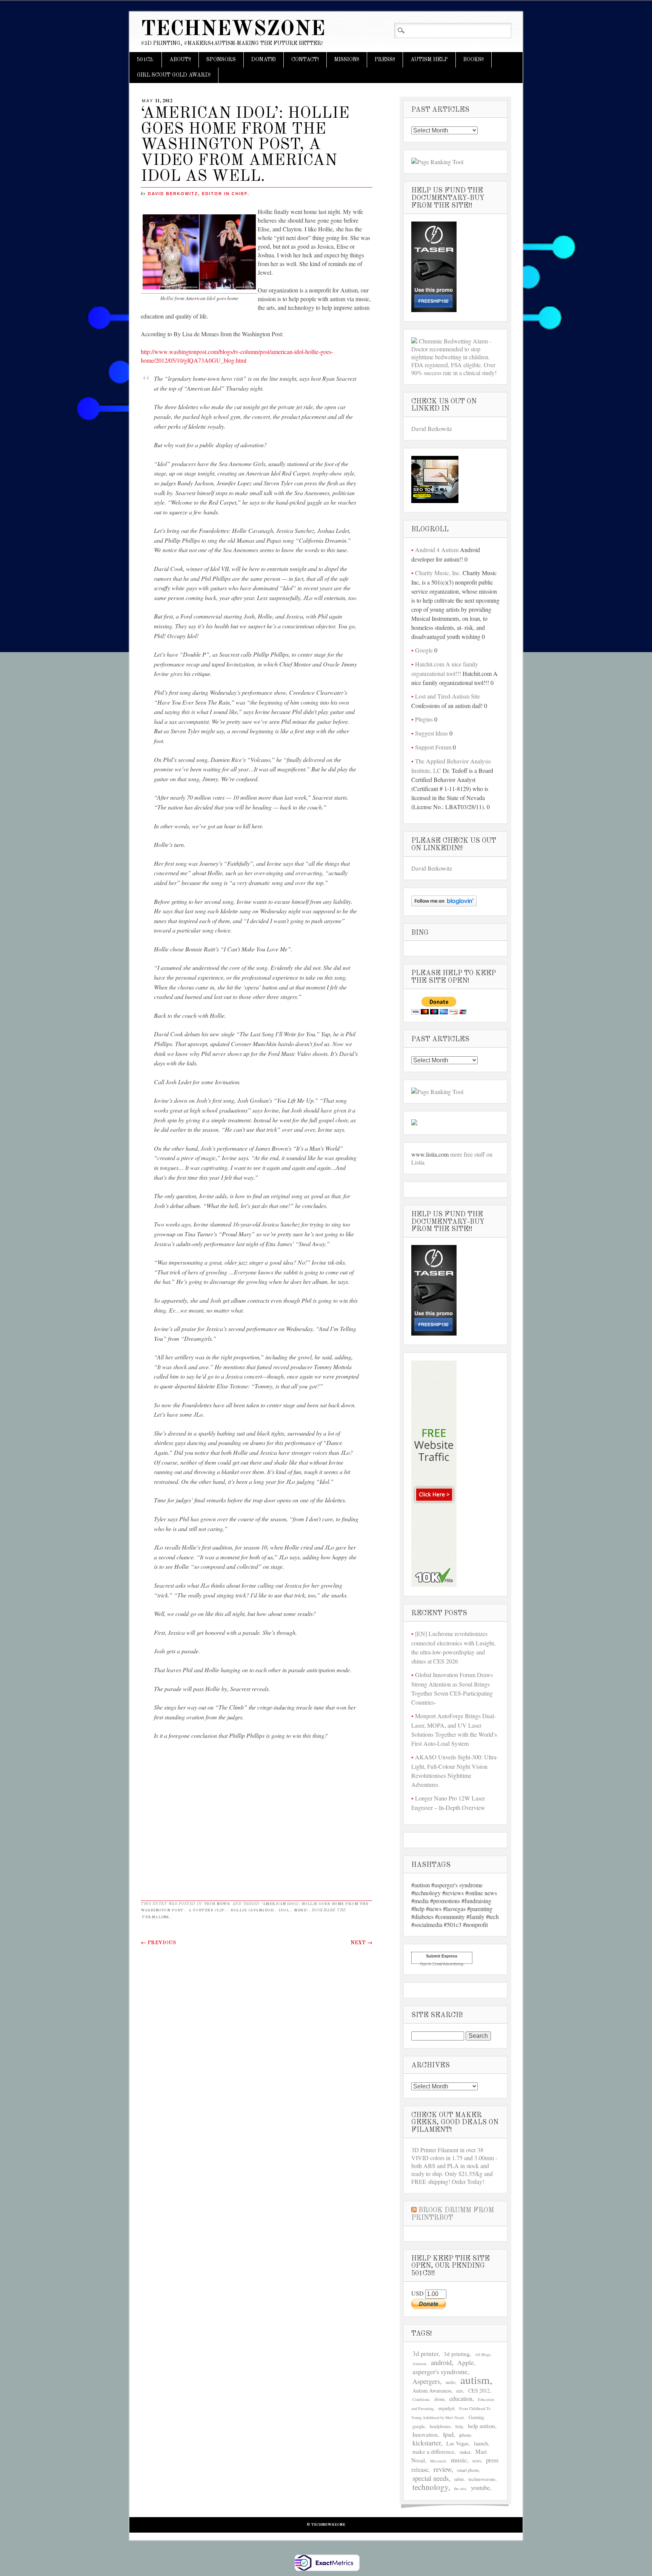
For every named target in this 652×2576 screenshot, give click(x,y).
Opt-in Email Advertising (442, 1964)
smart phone (468, 2470)
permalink (156, 1917)
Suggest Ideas (431, 733)
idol (284, 1910)
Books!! (474, 60)
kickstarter (427, 2443)
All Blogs (483, 2354)
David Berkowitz (432, 429)
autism (475, 2380)
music (301, 1910)
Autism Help (429, 60)
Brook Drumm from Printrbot (453, 2214)
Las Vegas (457, 2443)
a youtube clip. (207, 1910)
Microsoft (438, 2461)
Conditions (421, 2399)
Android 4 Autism (437, 550)
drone (439, 2399)
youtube (480, 2488)
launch (481, 2443)
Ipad (448, 2434)
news (477, 2461)
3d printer (425, 2354)
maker (465, 2452)
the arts (460, 2488)
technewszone (482, 2479)
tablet (459, 2479)
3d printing (457, 2354)
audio (451, 2382)
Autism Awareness (432, 2391)
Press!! (385, 60)
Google (424, 650)
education (461, 2398)
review (442, 2469)
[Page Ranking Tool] (437, 162)
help (459, 2426)
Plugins (424, 719)
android (441, 2362)
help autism (481, 2426)
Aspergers (426, 2381)
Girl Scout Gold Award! (174, 75)
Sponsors (221, 60)
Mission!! (347, 60)
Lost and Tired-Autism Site (447, 696)
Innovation (425, 2434)
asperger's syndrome (440, 2371)
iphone (465, 2435)
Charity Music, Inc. (438, 573)
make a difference (433, 2451)
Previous (158, 1943)
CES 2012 (479, 2391)
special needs (431, 2478)
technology (430, 2487)
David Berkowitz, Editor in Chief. (199, 194)
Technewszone (233, 30)
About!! (180, 60)
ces (460, 2391)
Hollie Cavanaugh (252, 1910)
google (419, 2426)
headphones (440, 2426)
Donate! (264, 60)
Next (361, 1943)
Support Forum (433, 747)
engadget (446, 2408)
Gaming (476, 2417)
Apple (466, 2363)
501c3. (145, 60)
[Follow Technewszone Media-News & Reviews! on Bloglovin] (444, 904)
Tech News (217, 1904)
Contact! (305, 60)
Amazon (419, 2364)
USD (418, 2293)
